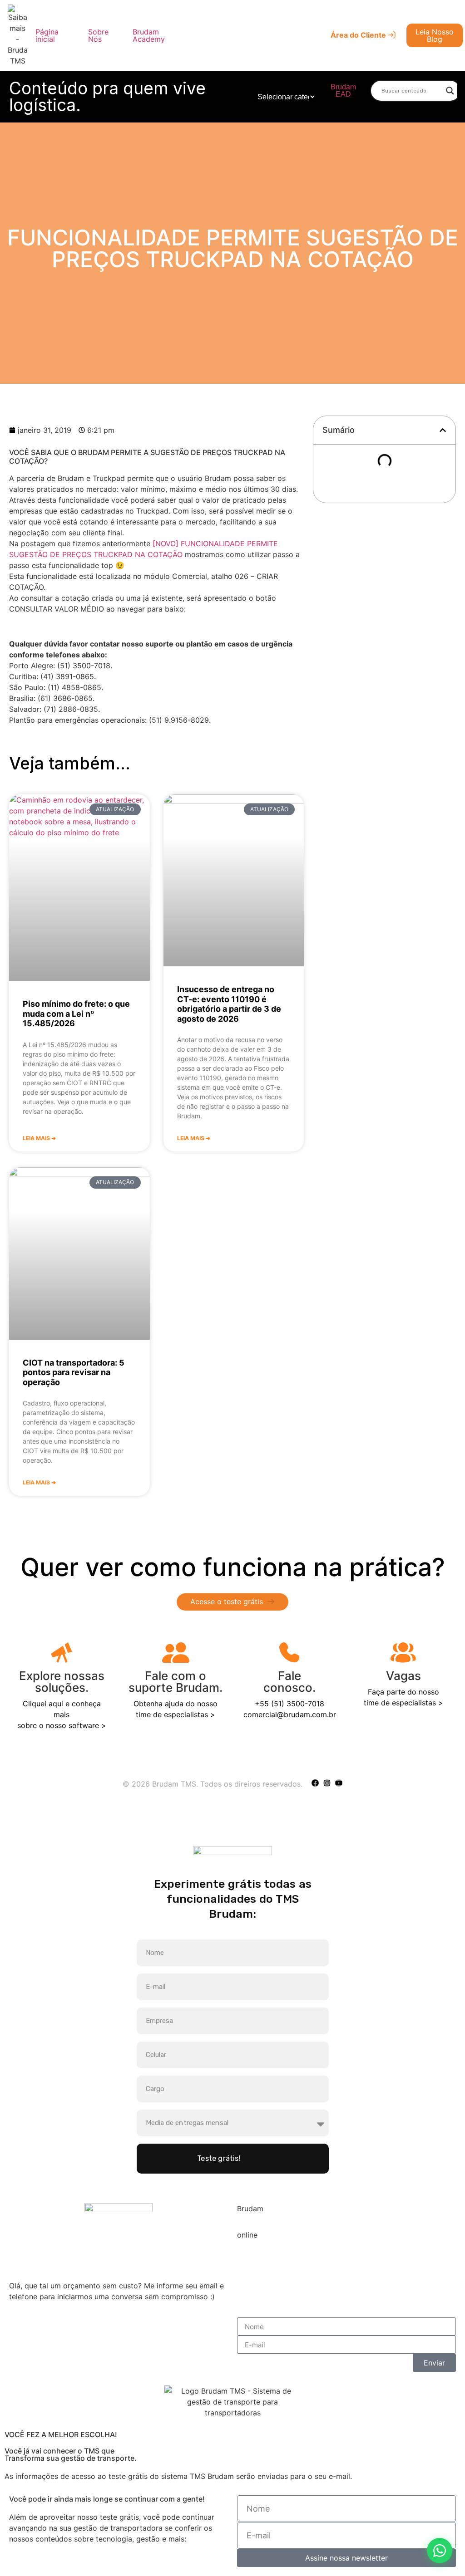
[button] (443, 430)
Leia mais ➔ (39, 1138)
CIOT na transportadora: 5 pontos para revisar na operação (74, 1372)
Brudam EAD (343, 91)
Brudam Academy (149, 35)
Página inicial (47, 35)
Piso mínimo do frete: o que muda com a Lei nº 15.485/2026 (76, 1014)
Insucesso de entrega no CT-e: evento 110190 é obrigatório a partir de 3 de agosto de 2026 (229, 1004)
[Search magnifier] (450, 91)
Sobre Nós (98, 35)
